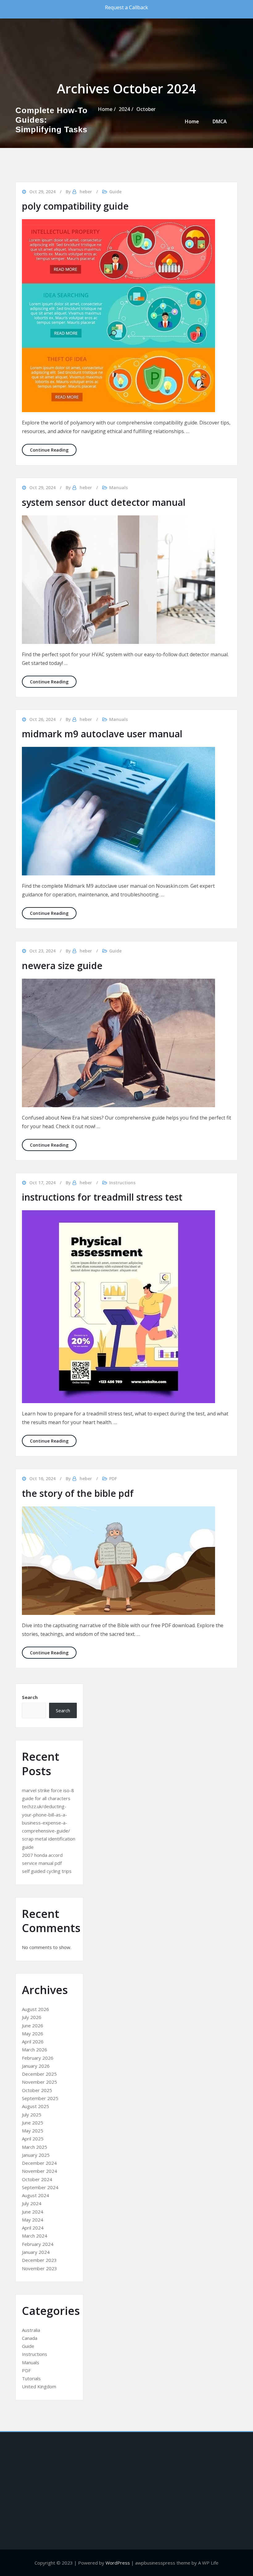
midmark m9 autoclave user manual (102, 734)
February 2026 (38, 2058)
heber (86, 487)
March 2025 (35, 2147)
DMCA (220, 121)
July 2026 (32, 2017)
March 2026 (35, 2050)
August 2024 (35, 2195)
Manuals (118, 487)
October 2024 (37, 2179)
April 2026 (33, 2042)
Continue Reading (53, 450)
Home (192, 121)
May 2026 (33, 2033)
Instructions (122, 1183)
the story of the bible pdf (78, 1493)
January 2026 (36, 2066)
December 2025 (39, 2074)
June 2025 (33, 2123)
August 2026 (35, 2009)
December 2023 (39, 2260)
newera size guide (62, 966)
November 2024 (39, 2171)
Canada (30, 2338)
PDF (113, 1478)
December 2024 (39, 2163)
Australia (31, 2330)
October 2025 (37, 2090)
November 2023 (39, 2268)
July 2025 (32, 2115)
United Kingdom (39, 2386)
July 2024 (32, 2203)
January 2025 (36, 2155)
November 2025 (39, 2082)
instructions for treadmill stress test (102, 1197)
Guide (115, 951)
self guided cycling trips (47, 1871)
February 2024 (38, 2244)
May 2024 (33, 2220)
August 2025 (35, 2106)
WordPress (118, 2563)
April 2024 (33, 2228)
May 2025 (33, 2131)
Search (30, 1697)
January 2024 (36, 2252)
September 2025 (40, 2098)
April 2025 (33, 2139)
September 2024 (40, 2187)
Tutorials (31, 2378)
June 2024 (33, 2212)
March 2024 (35, 2236)
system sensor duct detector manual (104, 502)
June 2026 (33, 2025)
